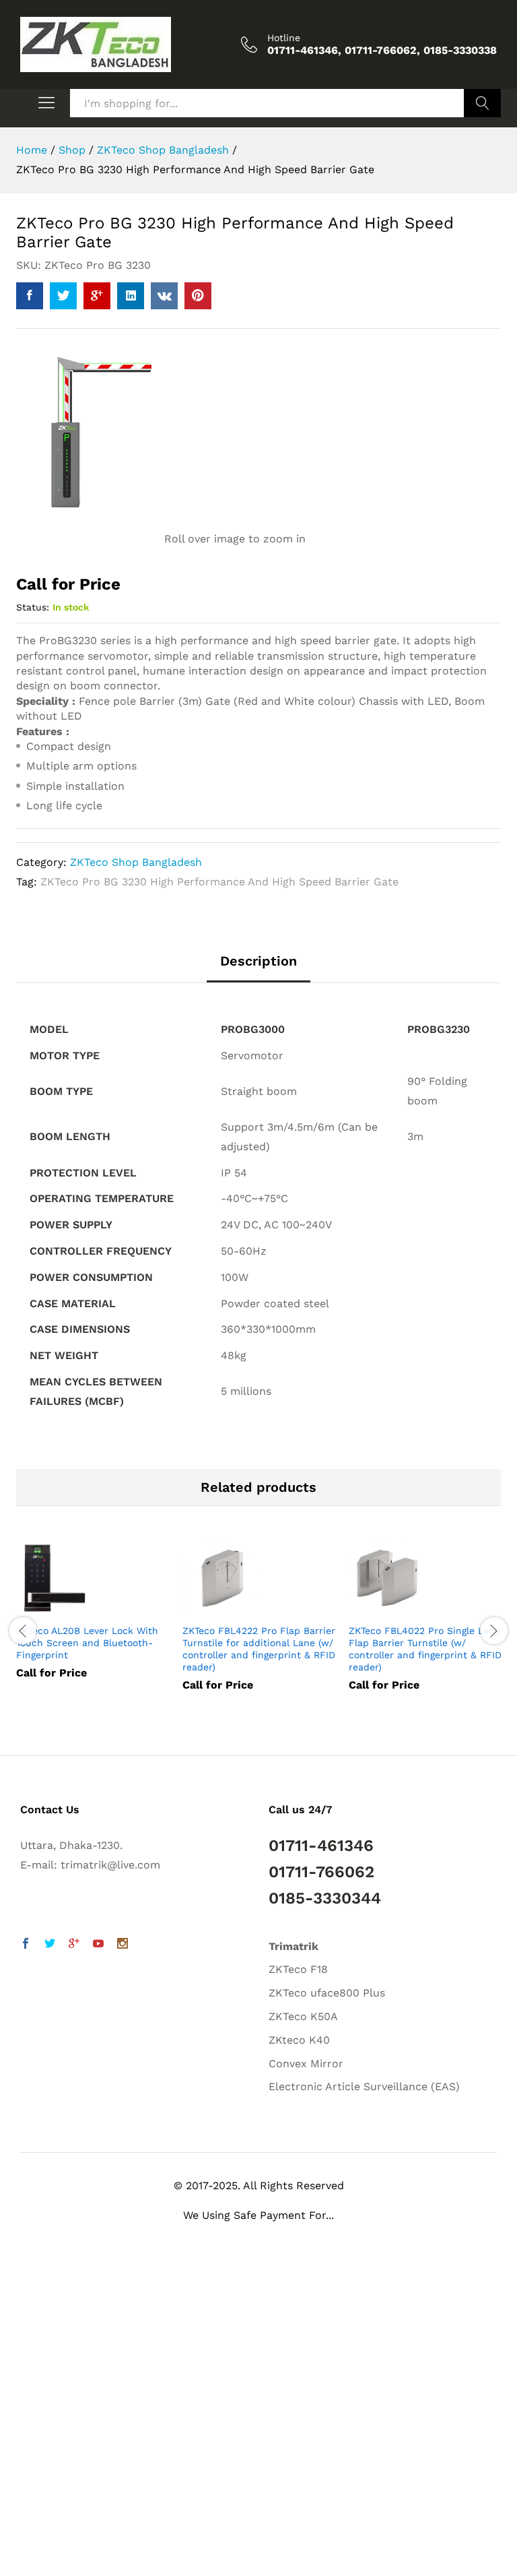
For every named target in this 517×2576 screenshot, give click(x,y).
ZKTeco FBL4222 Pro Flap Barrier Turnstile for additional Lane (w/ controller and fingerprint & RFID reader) (259, 1649)
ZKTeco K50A (303, 2016)
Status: (33, 607)
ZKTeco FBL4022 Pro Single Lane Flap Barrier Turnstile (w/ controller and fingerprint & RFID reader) (425, 1649)
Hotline (284, 38)
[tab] (258, 968)
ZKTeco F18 (298, 1969)
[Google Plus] (74, 1945)
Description (258, 961)
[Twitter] (50, 1945)
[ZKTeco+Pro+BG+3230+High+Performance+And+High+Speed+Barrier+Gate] (63, 296)
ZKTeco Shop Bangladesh (136, 862)
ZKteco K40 (299, 2040)
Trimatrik (294, 1946)
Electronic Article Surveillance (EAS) (364, 2086)
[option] (93, 1620)
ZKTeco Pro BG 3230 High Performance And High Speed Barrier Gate (219, 882)
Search (482, 103)
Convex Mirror (306, 2064)
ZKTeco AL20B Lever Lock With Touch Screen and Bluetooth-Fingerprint (87, 1643)
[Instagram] (123, 1945)
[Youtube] (98, 1945)
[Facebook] (26, 1945)
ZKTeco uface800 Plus (327, 1993)
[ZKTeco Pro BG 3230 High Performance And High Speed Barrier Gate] (30, 296)
